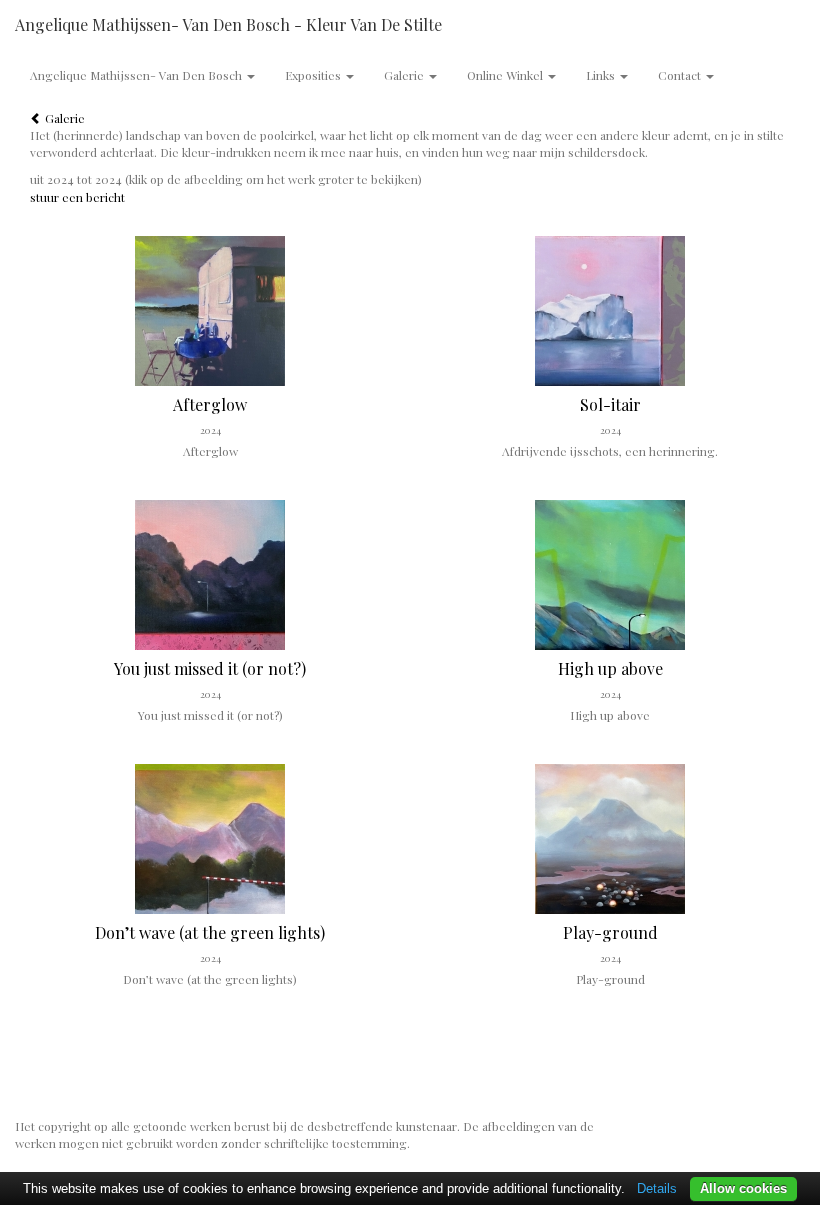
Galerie (63, 118)
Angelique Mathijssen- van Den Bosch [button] (137, 75)
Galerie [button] (405, 75)
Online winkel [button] (506, 75)
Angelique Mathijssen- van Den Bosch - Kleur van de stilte (228, 24)
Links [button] (602, 75)
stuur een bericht (77, 197)
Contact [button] (681, 75)
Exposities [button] (314, 75)
